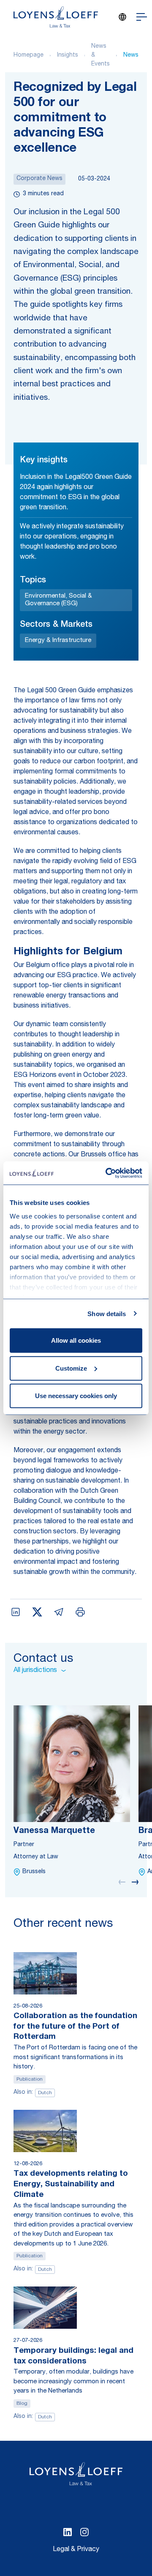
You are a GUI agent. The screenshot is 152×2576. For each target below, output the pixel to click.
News (131, 55)
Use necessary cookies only (76, 1396)
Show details (107, 1313)
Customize (71, 1368)
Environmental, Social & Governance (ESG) (58, 600)
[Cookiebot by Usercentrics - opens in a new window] (107, 1173)
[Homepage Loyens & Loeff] (56, 17)
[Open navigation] (142, 17)
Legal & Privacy (76, 2550)
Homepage (28, 55)
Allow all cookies (76, 1340)
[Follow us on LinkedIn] (68, 2532)
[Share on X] (37, 1612)
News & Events (100, 55)
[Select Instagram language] (84, 2532)
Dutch (45, 2093)
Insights (68, 55)
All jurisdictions (35, 1671)
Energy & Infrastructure (58, 641)
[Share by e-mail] (59, 1612)
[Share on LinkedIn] (16, 1612)
